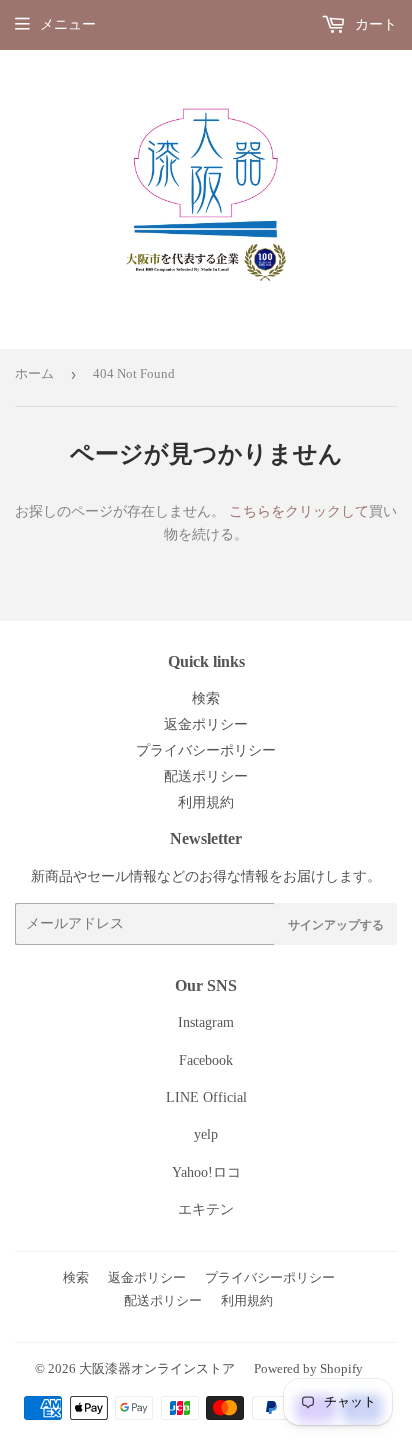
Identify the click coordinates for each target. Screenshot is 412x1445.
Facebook (206, 1060)
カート (374, 24)
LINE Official (206, 1097)
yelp (206, 1134)
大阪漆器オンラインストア (157, 1368)
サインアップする (336, 924)
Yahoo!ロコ (206, 1172)
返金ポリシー (206, 724)
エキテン (206, 1209)
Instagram (206, 1022)
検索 (206, 698)
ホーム (34, 373)
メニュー (68, 24)
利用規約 (206, 802)
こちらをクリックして (299, 511)
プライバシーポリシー (206, 750)
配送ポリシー (206, 776)
